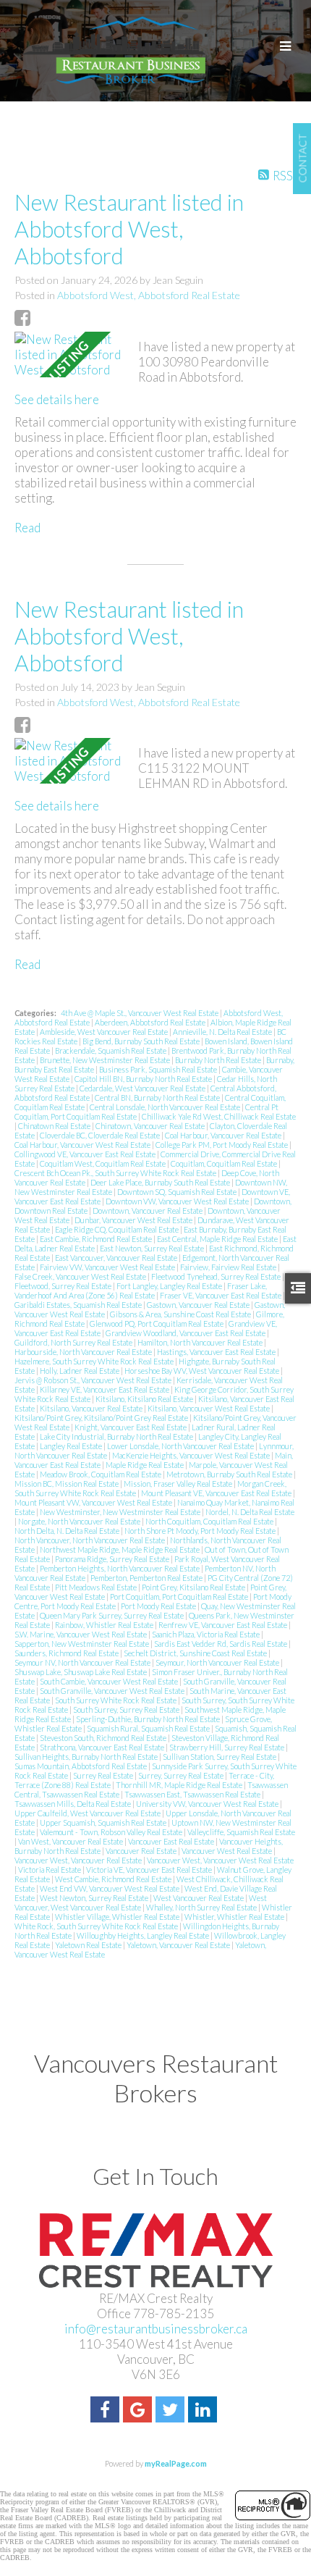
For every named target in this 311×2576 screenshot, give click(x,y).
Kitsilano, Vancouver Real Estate (92, 1408)
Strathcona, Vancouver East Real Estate (103, 1747)
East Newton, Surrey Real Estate (153, 1248)
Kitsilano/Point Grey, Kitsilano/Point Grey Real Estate (102, 1418)
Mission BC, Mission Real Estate (67, 1484)
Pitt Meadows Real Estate (97, 1587)
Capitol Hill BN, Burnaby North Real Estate (144, 1079)
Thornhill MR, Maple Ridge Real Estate (180, 1785)
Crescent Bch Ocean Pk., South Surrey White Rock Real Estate (116, 1173)
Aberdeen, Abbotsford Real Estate (151, 1022)
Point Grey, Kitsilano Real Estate (194, 1587)
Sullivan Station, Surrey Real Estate (220, 1757)
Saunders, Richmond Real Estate (67, 1653)
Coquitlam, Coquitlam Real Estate (225, 1163)
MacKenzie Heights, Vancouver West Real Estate (192, 1455)
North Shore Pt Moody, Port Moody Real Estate (201, 1531)
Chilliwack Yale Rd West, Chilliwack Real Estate (219, 1116)
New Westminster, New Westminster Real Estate (121, 1512)
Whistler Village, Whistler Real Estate (118, 1917)
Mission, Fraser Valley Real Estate (179, 1484)
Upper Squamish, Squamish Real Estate (104, 1822)
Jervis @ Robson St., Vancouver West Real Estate (94, 1380)
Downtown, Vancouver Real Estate (148, 1211)
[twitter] (172, 2411)
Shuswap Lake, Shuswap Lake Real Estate (81, 1672)
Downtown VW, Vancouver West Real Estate (178, 1201)
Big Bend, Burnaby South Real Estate (142, 1041)
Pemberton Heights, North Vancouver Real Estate (120, 1568)
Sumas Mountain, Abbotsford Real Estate (81, 1766)
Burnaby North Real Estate (219, 1060)
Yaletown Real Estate (89, 1945)
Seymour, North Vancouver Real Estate (218, 1662)
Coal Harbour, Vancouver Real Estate (224, 1135)
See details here (57, 399)
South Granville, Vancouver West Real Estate (113, 1691)
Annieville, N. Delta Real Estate (223, 1032)
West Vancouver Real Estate (199, 1898)
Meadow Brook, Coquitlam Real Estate (101, 1474)
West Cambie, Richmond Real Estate (114, 1879)
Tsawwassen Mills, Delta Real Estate (73, 1804)
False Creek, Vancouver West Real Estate (81, 1276)
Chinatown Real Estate (55, 1126)
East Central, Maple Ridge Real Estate (218, 1239)
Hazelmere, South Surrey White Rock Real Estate (95, 1361)
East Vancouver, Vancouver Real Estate (117, 1258)
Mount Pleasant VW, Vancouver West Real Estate (94, 1502)
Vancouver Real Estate (142, 1851)
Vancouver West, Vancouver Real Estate (79, 1860)
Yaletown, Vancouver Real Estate (179, 1945)
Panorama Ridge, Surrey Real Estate (113, 1559)
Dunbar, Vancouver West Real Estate (134, 1220)
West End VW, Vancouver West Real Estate (110, 1888)
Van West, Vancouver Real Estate (71, 1841)
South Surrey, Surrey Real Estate (127, 1709)
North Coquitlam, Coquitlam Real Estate (210, 1521)
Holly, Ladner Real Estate (80, 1371)
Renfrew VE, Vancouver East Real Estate (223, 1625)
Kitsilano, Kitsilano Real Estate (145, 1399)
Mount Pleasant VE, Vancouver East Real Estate (217, 1493)
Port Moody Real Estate (159, 1606)
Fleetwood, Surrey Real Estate (64, 1286)
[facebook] (107, 2411)
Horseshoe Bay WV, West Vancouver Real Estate (203, 1371)
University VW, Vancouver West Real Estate (208, 1804)
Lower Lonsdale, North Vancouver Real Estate (181, 1446)
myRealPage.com (176, 2463)
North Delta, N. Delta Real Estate (68, 1531)
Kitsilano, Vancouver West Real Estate (209, 1408)
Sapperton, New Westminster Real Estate (82, 1644)
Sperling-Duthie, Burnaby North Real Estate (149, 1719)
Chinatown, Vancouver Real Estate (151, 1126)
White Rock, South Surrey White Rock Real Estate (97, 1926)
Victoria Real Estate (50, 1870)
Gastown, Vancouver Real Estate (199, 1305)
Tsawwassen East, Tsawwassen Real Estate (193, 1794)
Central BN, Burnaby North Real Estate (158, 1098)
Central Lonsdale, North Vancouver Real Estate (166, 1107)
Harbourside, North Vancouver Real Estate (84, 1352)
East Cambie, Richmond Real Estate (97, 1239)
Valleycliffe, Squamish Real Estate (241, 1832)
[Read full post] (71, 354)
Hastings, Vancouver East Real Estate (217, 1352)
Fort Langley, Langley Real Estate (170, 1286)
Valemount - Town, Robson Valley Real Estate (112, 1832)
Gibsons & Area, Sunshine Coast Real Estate (181, 1314)
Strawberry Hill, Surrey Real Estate (227, 1747)
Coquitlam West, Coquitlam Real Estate (103, 1163)
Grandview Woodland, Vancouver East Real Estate (186, 1333)
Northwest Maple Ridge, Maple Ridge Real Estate (120, 1549)
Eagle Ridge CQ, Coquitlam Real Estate (118, 1229)
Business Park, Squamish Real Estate (159, 1069)
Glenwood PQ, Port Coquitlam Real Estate (157, 1323)
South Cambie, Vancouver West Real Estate (110, 1681)
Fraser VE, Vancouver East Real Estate (221, 1295)
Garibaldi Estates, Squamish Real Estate (79, 1305)
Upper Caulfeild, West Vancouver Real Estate (88, 1813)
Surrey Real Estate (104, 1775)
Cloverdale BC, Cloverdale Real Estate (101, 1135)
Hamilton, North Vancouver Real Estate (201, 1342)
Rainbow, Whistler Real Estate (105, 1625)
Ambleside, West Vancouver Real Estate (105, 1032)
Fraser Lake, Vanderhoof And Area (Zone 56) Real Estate (141, 1291)
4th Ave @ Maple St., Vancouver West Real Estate (140, 1013)
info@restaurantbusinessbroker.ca (156, 2329)
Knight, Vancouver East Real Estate (131, 1427)
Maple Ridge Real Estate (145, 1465)
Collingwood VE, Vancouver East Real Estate (86, 1154)
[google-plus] (139, 2411)
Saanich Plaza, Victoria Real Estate (206, 1634)
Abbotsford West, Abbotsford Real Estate (149, 295)
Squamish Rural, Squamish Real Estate (149, 1728)
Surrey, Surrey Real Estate (182, 1775)
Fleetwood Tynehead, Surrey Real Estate (217, 1276)
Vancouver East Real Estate (172, 1841)
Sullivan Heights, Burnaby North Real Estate (87, 1757)
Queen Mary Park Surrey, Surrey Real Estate (112, 1615)
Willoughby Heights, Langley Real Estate (144, 1935)
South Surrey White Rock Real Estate (116, 1700)
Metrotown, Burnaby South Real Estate (230, 1474)
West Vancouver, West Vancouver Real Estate (141, 1902)
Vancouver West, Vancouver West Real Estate (220, 1860)
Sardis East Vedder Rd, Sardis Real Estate (221, 1644)
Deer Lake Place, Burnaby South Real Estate (161, 1182)
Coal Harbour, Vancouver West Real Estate (83, 1145)
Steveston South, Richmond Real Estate (104, 1738)
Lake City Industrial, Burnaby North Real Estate (117, 1436)
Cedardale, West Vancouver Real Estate (143, 1088)
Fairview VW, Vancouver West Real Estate (108, 1267)
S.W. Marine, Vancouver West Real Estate (81, 1634)
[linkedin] (204, 2411)
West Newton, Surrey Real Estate (95, 1898)
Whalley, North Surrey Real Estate (202, 1907)
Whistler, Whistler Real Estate (235, 1917)
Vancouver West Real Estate (227, 1851)
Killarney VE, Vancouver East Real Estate (105, 1389)
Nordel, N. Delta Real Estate (250, 1512)
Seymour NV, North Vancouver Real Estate (83, 1662)
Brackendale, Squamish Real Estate (111, 1050)
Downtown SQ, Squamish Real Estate (178, 1192)
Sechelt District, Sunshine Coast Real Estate (196, 1653)
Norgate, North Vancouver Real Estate (80, 1521)
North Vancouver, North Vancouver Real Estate (90, 1540)
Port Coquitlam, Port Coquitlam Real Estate (180, 1597)
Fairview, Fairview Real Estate (229, 1267)
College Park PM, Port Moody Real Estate (222, 1145)
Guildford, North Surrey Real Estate (74, 1342)
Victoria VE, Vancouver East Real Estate (150, 1870)
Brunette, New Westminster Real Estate (106, 1060)
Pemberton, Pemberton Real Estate (147, 1578)
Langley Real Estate (72, 1446)
